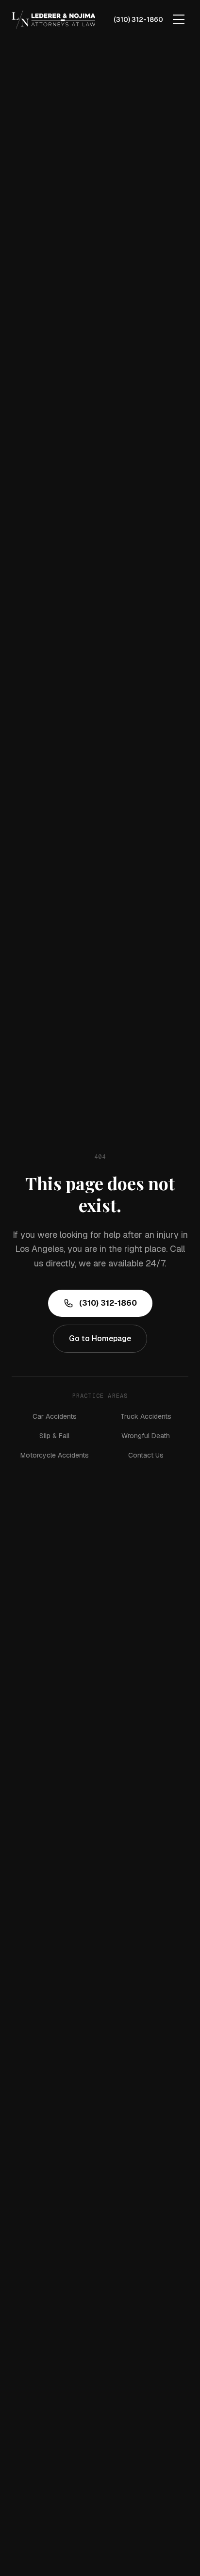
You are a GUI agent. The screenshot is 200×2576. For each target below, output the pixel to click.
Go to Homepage (100, 1338)
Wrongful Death (146, 1436)
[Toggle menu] (179, 19)
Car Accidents (55, 1416)
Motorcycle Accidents (55, 1455)
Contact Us (146, 1455)
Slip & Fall (54, 1436)
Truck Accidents (146, 1416)
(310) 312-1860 (138, 19)
